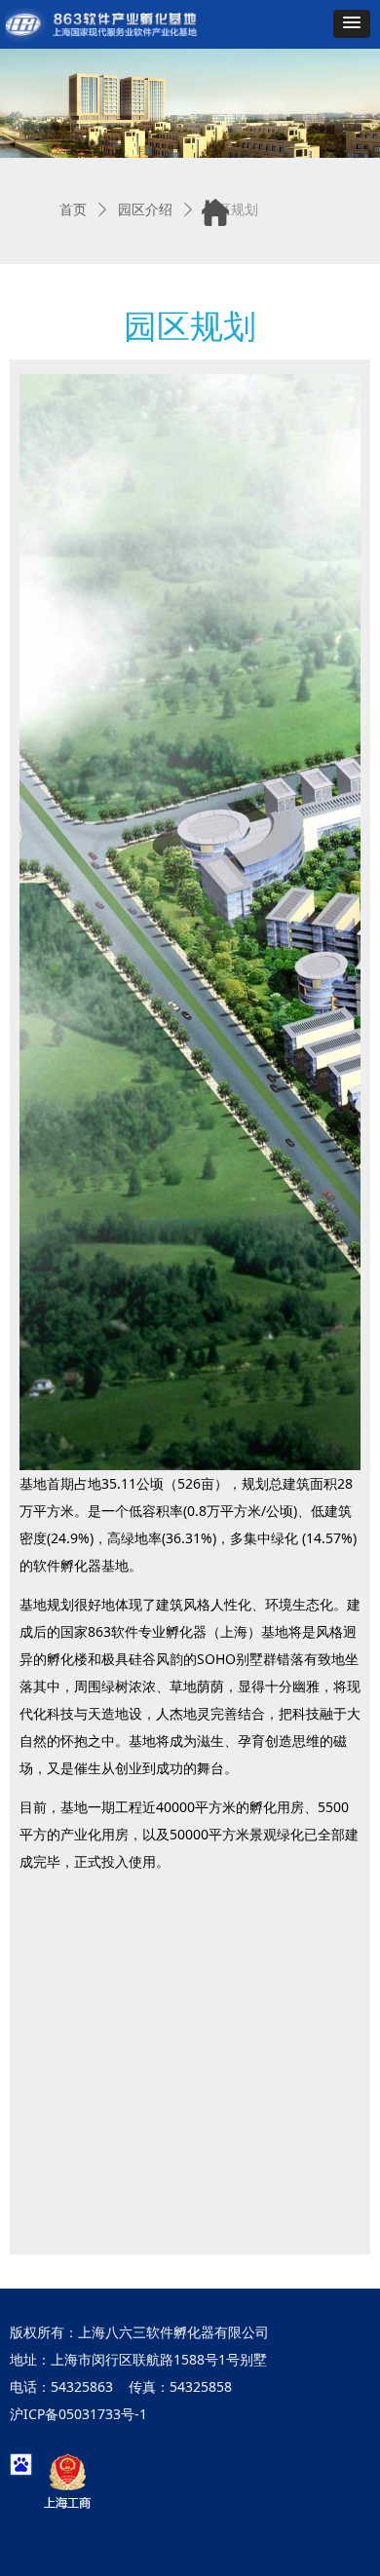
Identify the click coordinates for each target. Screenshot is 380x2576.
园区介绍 (145, 210)
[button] (352, 24)
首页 (73, 210)
